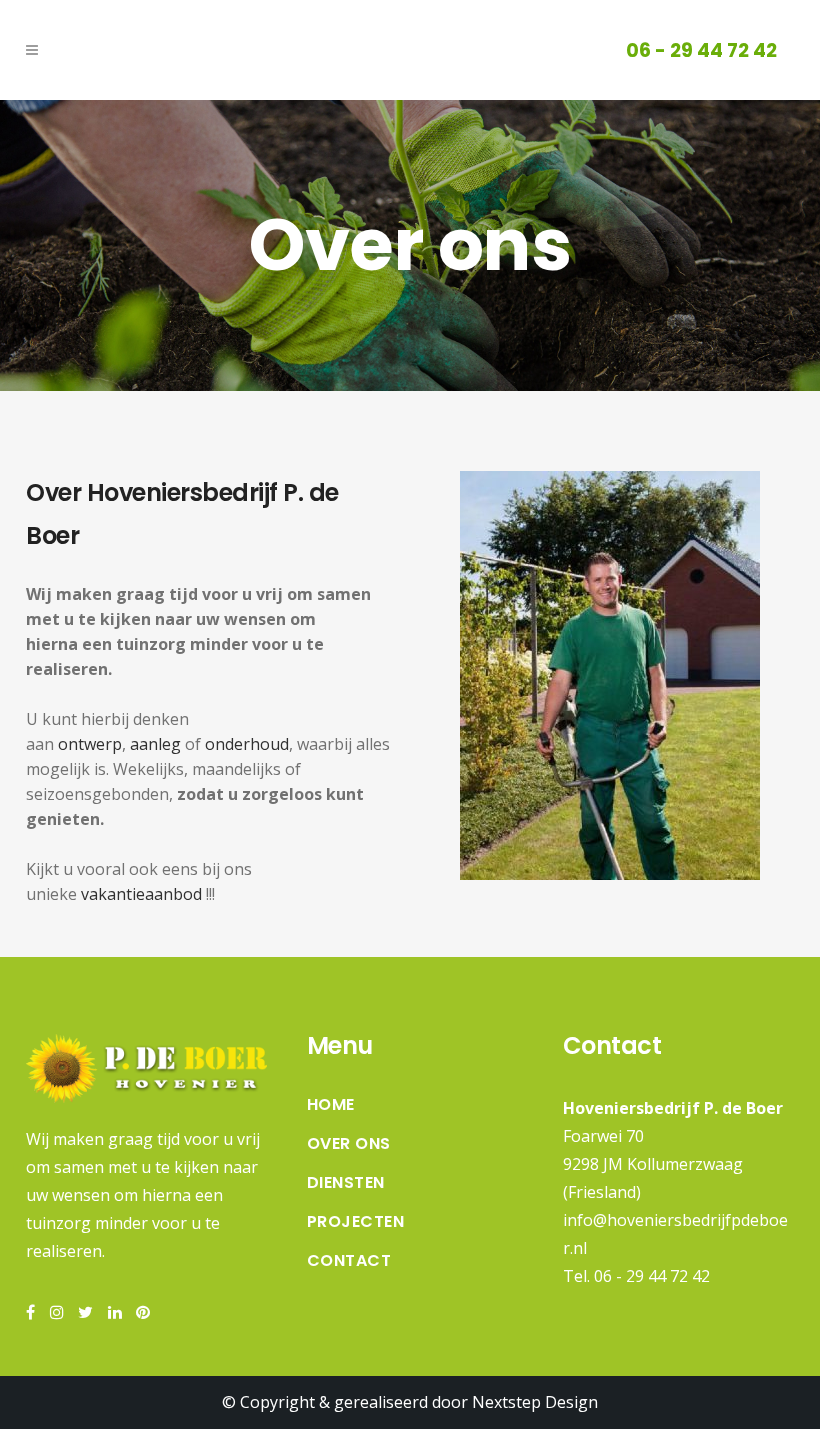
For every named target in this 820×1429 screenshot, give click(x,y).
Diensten (346, 1183)
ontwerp (90, 744)
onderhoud (247, 744)
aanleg (155, 744)
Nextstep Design (535, 1402)
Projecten (356, 1222)
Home (331, 1105)
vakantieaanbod (141, 894)
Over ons (349, 1144)
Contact (349, 1261)
